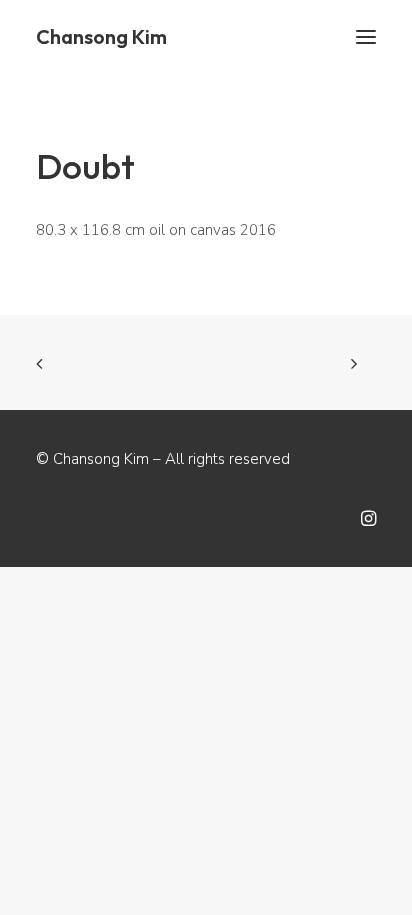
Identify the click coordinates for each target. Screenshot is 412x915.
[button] (366, 37)
